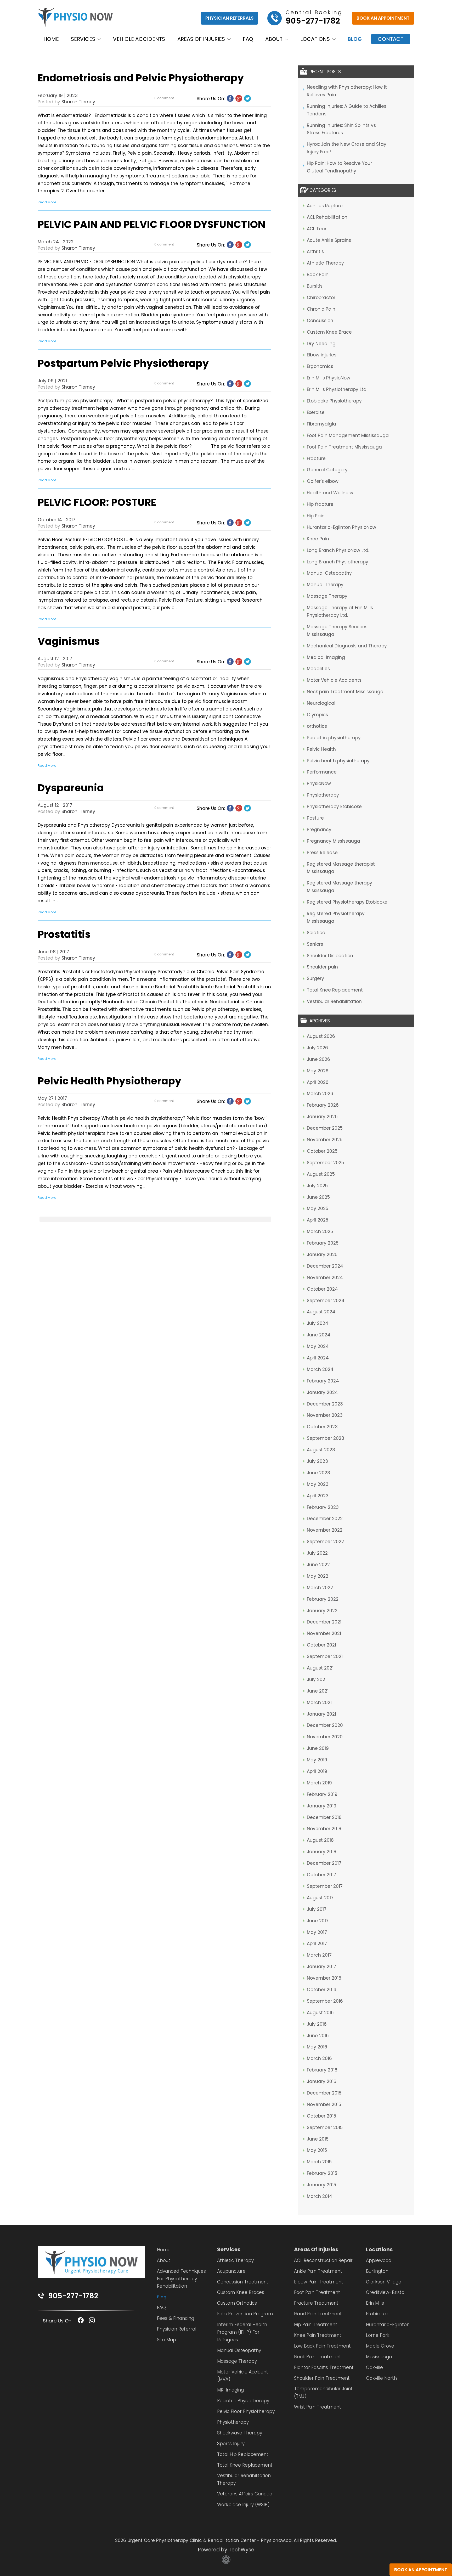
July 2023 (317, 1461)
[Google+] (239, 98)
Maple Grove (380, 2346)
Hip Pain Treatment (316, 2325)
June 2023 (318, 1473)
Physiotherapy (323, 795)
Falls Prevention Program (245, 2314)
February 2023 (323, 1507)
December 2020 (325, 1725)
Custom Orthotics (237, 2303)
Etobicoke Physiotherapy (334, 401)
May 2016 (317, 2047)
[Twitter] (247, 98)
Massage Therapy (327, 596)
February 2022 (323, 1599)
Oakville (374, 2367)
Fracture (316, 458)
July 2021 (317, 1679)
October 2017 (321, 1875)
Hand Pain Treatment (318, 2314)
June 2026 (318, 1059)
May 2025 (318, 1208)
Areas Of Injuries (316, 2249)
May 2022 (318, 1576)
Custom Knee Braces (241, 2292)
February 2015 (322, 2173)
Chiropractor (321, 298)
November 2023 (325, 1415)
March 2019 (319, 1783)
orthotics (317, 726)
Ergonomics (320, 366)
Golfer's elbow (323, 481)
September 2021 (325, 1656)
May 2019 (317, 1760)
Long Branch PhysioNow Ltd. (338, 550)
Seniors (315, 944)
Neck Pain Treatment (318, 2357)
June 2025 (318, 1197)
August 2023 (321, 1450)
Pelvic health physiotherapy (338, 761)
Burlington (377, 2271)
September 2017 (325, 1886)
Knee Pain (318, 539)
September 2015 (325, 2127)
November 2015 (324, 2104)
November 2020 (325, 1737)
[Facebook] (230, 98)
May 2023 (318, 1484)
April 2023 (318, 1496)
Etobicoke (377, 2314)
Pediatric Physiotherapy (243, 2401)
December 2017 (324, 1863)
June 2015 (318, 2139)
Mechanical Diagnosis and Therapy (347, 646)
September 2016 (325, 2001)
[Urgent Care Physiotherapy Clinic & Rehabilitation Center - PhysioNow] (75, 18)
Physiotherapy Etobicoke (334, 807)
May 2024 (318, 1346)
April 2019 (317, 1771)
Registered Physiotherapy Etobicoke (347, 902)
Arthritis (315, 251)
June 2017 (318, 1921)
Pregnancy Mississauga (334, 841)
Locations (315, 39)
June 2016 (318, 2036)
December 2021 (324, 1622)
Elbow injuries (322, 355)
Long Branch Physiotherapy (338, 562)
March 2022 (320, 1588)
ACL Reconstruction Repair (323, 2260)
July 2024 (318, 1323)
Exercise (316, 412)
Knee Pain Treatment (318, 2335)
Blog (355, 39)
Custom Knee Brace (329, 332)
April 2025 (318, 1220)
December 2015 (324, 2093)
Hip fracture (320, 504)
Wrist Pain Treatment (318, 2407)
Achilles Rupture (325, 206)
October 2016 (322, 1990)
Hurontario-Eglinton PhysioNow (341, 527)
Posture (315, 818)
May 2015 (317, 2150)
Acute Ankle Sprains (329, 240)
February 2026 (323, 1105)
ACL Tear (317, 229)
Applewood (379, 2260)
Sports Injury (231, 2444)
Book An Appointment (383, 18)
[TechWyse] (226, 2562)
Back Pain (318, 275)
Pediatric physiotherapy (334, 738)
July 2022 (317, 1553)
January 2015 (321, 2185)
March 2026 (320, 1094)
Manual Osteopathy (329, 573)
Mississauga (379, 2357)
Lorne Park (378, 2335)
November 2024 (325, 1278)
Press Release (322, 853)
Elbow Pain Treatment (319, 2282)
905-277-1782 (73, 2296)
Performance (322, 772)
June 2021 (318, 1691)
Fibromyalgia (321, 424)
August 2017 (320, 1898)
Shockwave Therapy (240, 2433)
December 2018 (324, 1817)
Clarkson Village (384, 2282)
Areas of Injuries (201, 39)
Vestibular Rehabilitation (334, 1001)
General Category (327, 470)
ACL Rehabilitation (327, 217)
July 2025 (317, 1186)
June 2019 (318, 1748)
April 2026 (318, 1082)
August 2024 (321, 1312)
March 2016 (319, 2058)
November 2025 (325, 1140)
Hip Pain (316, 516)
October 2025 (322, 1151)
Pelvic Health (321, 749)
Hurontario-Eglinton (388, 2325)
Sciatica (316, 933)
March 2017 (319, 1955)
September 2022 (325, 1542)
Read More (47, 202)
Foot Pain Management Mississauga (348, 435)
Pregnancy (319, 830)
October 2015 (321, 2116)
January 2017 (321, 1967)
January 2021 (321, 1714)
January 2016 (322, 2081)
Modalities (318, 669)
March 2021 (319, 1703)
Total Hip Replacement (243, 2454)
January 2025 (322, 1255)
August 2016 (320, 2013)
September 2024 (326, 1301)
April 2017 (317, 1944)
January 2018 (322, 1852)
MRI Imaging (230, 2390)
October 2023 (322, 1427)
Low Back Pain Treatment (322, 2346)
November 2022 (325, 1530)
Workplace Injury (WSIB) (243, 2505)
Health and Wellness (330, 493)
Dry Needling (321, 344)
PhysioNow (319, 783)
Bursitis (315, 286)
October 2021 (321, 1645)
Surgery (315, 978)
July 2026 (317, 1048)
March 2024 (320, 1369)
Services (83, 39)
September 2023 (326, 1438)
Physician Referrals (229, 18)
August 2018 (320, 1840)
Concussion (320, 321)
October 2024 (322, 1289)
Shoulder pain (322, 967)
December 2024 (325, 1266)
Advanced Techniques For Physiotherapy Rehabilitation (181, 2279)
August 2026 (321, 1036)
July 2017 (317, 1909)
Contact (391, 39)
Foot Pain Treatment (317, 2292)
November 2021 (324, 1633)
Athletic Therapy (325, 263)
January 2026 (322, 1117)
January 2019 (322, 1806)
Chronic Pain (321, 309)
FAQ (248, 39)
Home (51, 39)
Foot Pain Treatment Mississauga (344, 447)
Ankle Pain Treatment (318, 2271)
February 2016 (322, 2070)
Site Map (166, 2340)
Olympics (317, 715)
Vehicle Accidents (139, 39)
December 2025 (325, 1128)
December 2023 (325, 1404)
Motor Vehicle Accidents (334, 680)
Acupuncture (231, 2271)
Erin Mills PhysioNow (329, 378)
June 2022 (318, 1565)
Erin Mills (375, 2303)
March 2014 (320, 2196)
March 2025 (320, 1231)
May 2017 (317, 1932)
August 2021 (320, 1668)
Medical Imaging (326, 657)
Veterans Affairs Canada (245, 2494)
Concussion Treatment (243, 2282)
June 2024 (319, 1335)
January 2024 (322, 1392)
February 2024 (323, 1381)
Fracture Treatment (316, 2303)
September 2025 (325, 1163)
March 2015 (319, 2162)
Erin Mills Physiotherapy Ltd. (337, 389)
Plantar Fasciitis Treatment (324, 2367)
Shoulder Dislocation (330, 956)
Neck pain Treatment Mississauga (345, 692)
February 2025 (323, 1243)
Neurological (321, 703)
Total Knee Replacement (335, 990)
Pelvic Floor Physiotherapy (246, 2411)
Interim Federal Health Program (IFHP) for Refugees (242, 2332)
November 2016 (324, 1978)
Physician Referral (177, 2329)
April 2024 (318, 1358)
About (274, 39)
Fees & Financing (176, 2318)
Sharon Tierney (78, 102)
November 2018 (324, 1829)
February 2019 (322, 1794)
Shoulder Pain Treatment (322, 2378)
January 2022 (322, 1611)
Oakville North (381, 2378)
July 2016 (317, 2024)
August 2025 (321, 1174)
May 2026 (318, 1071)
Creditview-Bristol (386, 2292)
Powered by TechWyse (226, 2550)
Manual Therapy (325, 585)
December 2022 (325, 1519)
